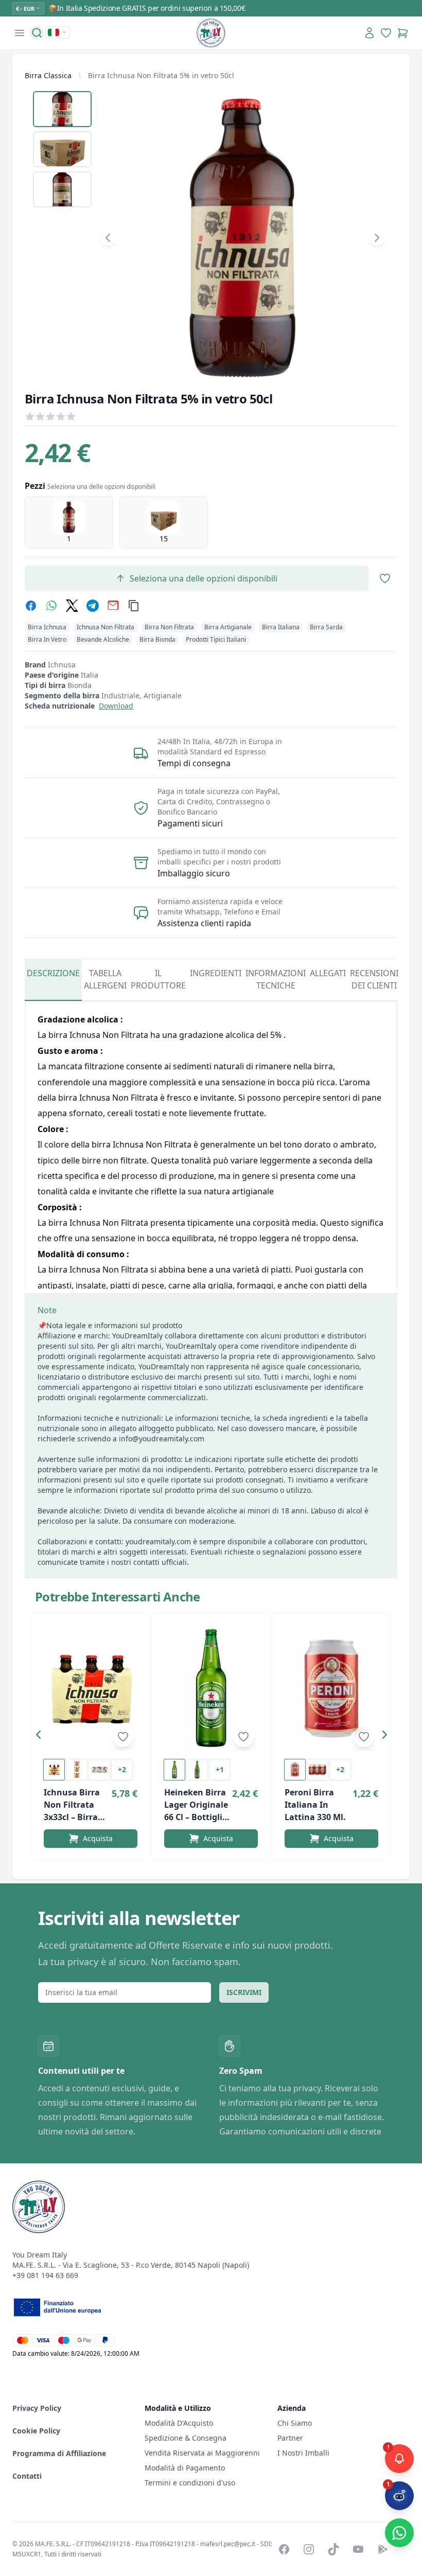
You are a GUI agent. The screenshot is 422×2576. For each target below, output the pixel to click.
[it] (58, 32)
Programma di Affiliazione (59, 2453)
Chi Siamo (295, 2423)
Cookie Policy (36, 2431)
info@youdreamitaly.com (162, 1439)
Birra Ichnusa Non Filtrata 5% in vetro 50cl (161, 75)
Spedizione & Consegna (186, 2438)
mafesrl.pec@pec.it (228, 2544)
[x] (72, 606)
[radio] (69, 522)
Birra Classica (48, 75)
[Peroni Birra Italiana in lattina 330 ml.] (331, 1689)
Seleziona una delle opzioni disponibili (204, 578)
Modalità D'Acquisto (179, 2423)
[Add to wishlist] (123, 1737)
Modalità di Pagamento (185, 2468)
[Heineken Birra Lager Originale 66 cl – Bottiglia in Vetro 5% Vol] (211, 1689)
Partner (290, 2438)
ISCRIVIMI (244, 1992)
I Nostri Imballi (303, 2453)
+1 (220, 1769)
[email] (113, 606)
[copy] (134, 606)
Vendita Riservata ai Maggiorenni (202, 2453)
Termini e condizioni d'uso (190, 2483)
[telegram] (93, 606)
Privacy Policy (37, 2408)
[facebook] (31, 606)
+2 (122, 1769)
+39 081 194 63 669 (45, 2275)
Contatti (27, 2476)
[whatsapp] (51, 606)
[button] (41, 1737)
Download (116, 706)
